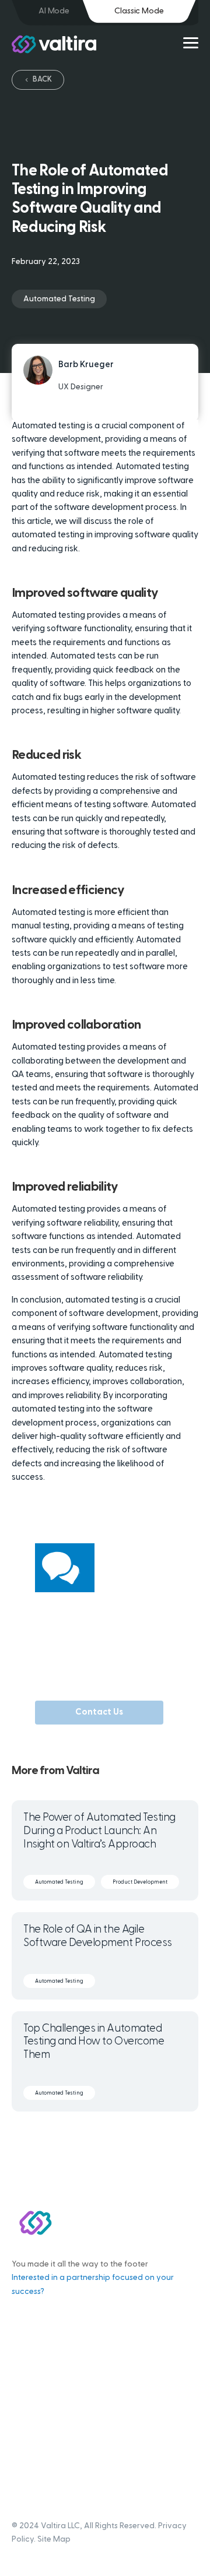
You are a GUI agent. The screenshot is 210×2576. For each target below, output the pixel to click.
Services (28, 2343)
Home (23, 2327)
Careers (28, 2423)
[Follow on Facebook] (70, 2138)
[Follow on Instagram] (93, 2138)
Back (42, 80)
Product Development (140, 1882)
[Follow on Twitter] (117, 2138)
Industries (30, 2407)
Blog (20, 2359)
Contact (28, 2455)
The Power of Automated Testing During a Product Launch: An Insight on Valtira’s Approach (99, 1831)
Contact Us (99, 1713)
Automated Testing (59, 299)
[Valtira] (54, 44)
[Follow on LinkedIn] (140, 2138)
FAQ (20, 2439)
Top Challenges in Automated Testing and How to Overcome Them (94, 2042)
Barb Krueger (86, 365)
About (24, 2391)
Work (22, 2375)
